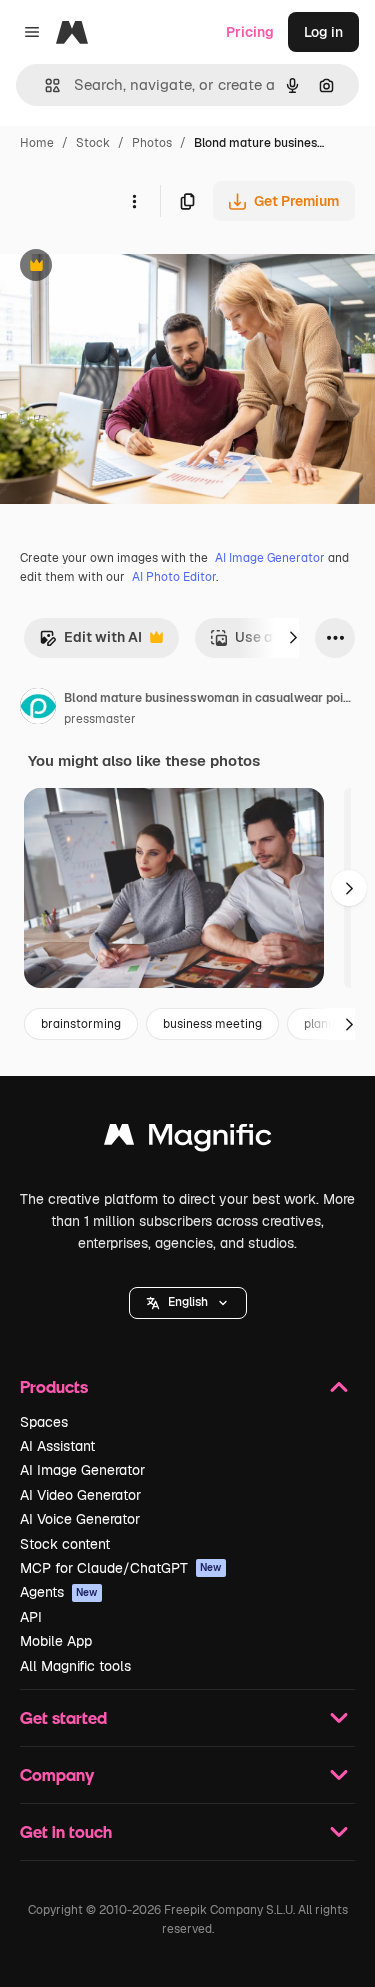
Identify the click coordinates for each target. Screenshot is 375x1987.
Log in (323, 32)
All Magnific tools (75, 1666)
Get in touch (66, 1831)
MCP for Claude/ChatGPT (121, 1568)
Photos (152, 143)
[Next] (293, 638)
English (188, 1302)
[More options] (134, 201)
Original (128, 267)
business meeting (212, 1024)
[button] (188, 1303)
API (31, 1617)
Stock (93, 143)
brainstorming (81, 1024)
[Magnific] (188, 1139)
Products (54, 1386)
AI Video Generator (80, 1495)
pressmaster (100, 719)
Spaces (44, 1422)
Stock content (65, 1544)
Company (57, 1774)
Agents (59, 1592)
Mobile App (56, 1641)
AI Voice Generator (80, 1519)
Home (37, 143)
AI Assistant (57, 1446)
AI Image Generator (270, 558)
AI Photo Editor (174, 577)
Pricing (250, 32)
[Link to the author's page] (38, 709)
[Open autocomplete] (44, 85)
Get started (63, 1717)
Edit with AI (90, 642)
